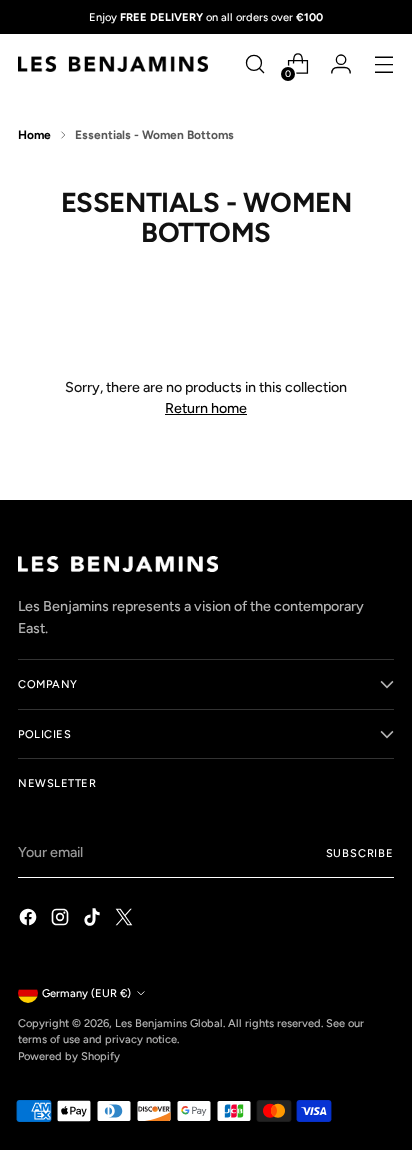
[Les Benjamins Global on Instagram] (62, 920)
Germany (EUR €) (86, 993)
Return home (206, 408)
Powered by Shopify (69, 1056)
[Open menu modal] (383, 64)
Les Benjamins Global (169, 1023)
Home (34, 135)
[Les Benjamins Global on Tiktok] (94, 920)
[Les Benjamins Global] (113, 64)
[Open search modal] (254, 64)
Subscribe (360, 853)
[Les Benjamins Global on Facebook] (30, 920)
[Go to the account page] (340, 64)
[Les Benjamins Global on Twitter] (126, 920)
